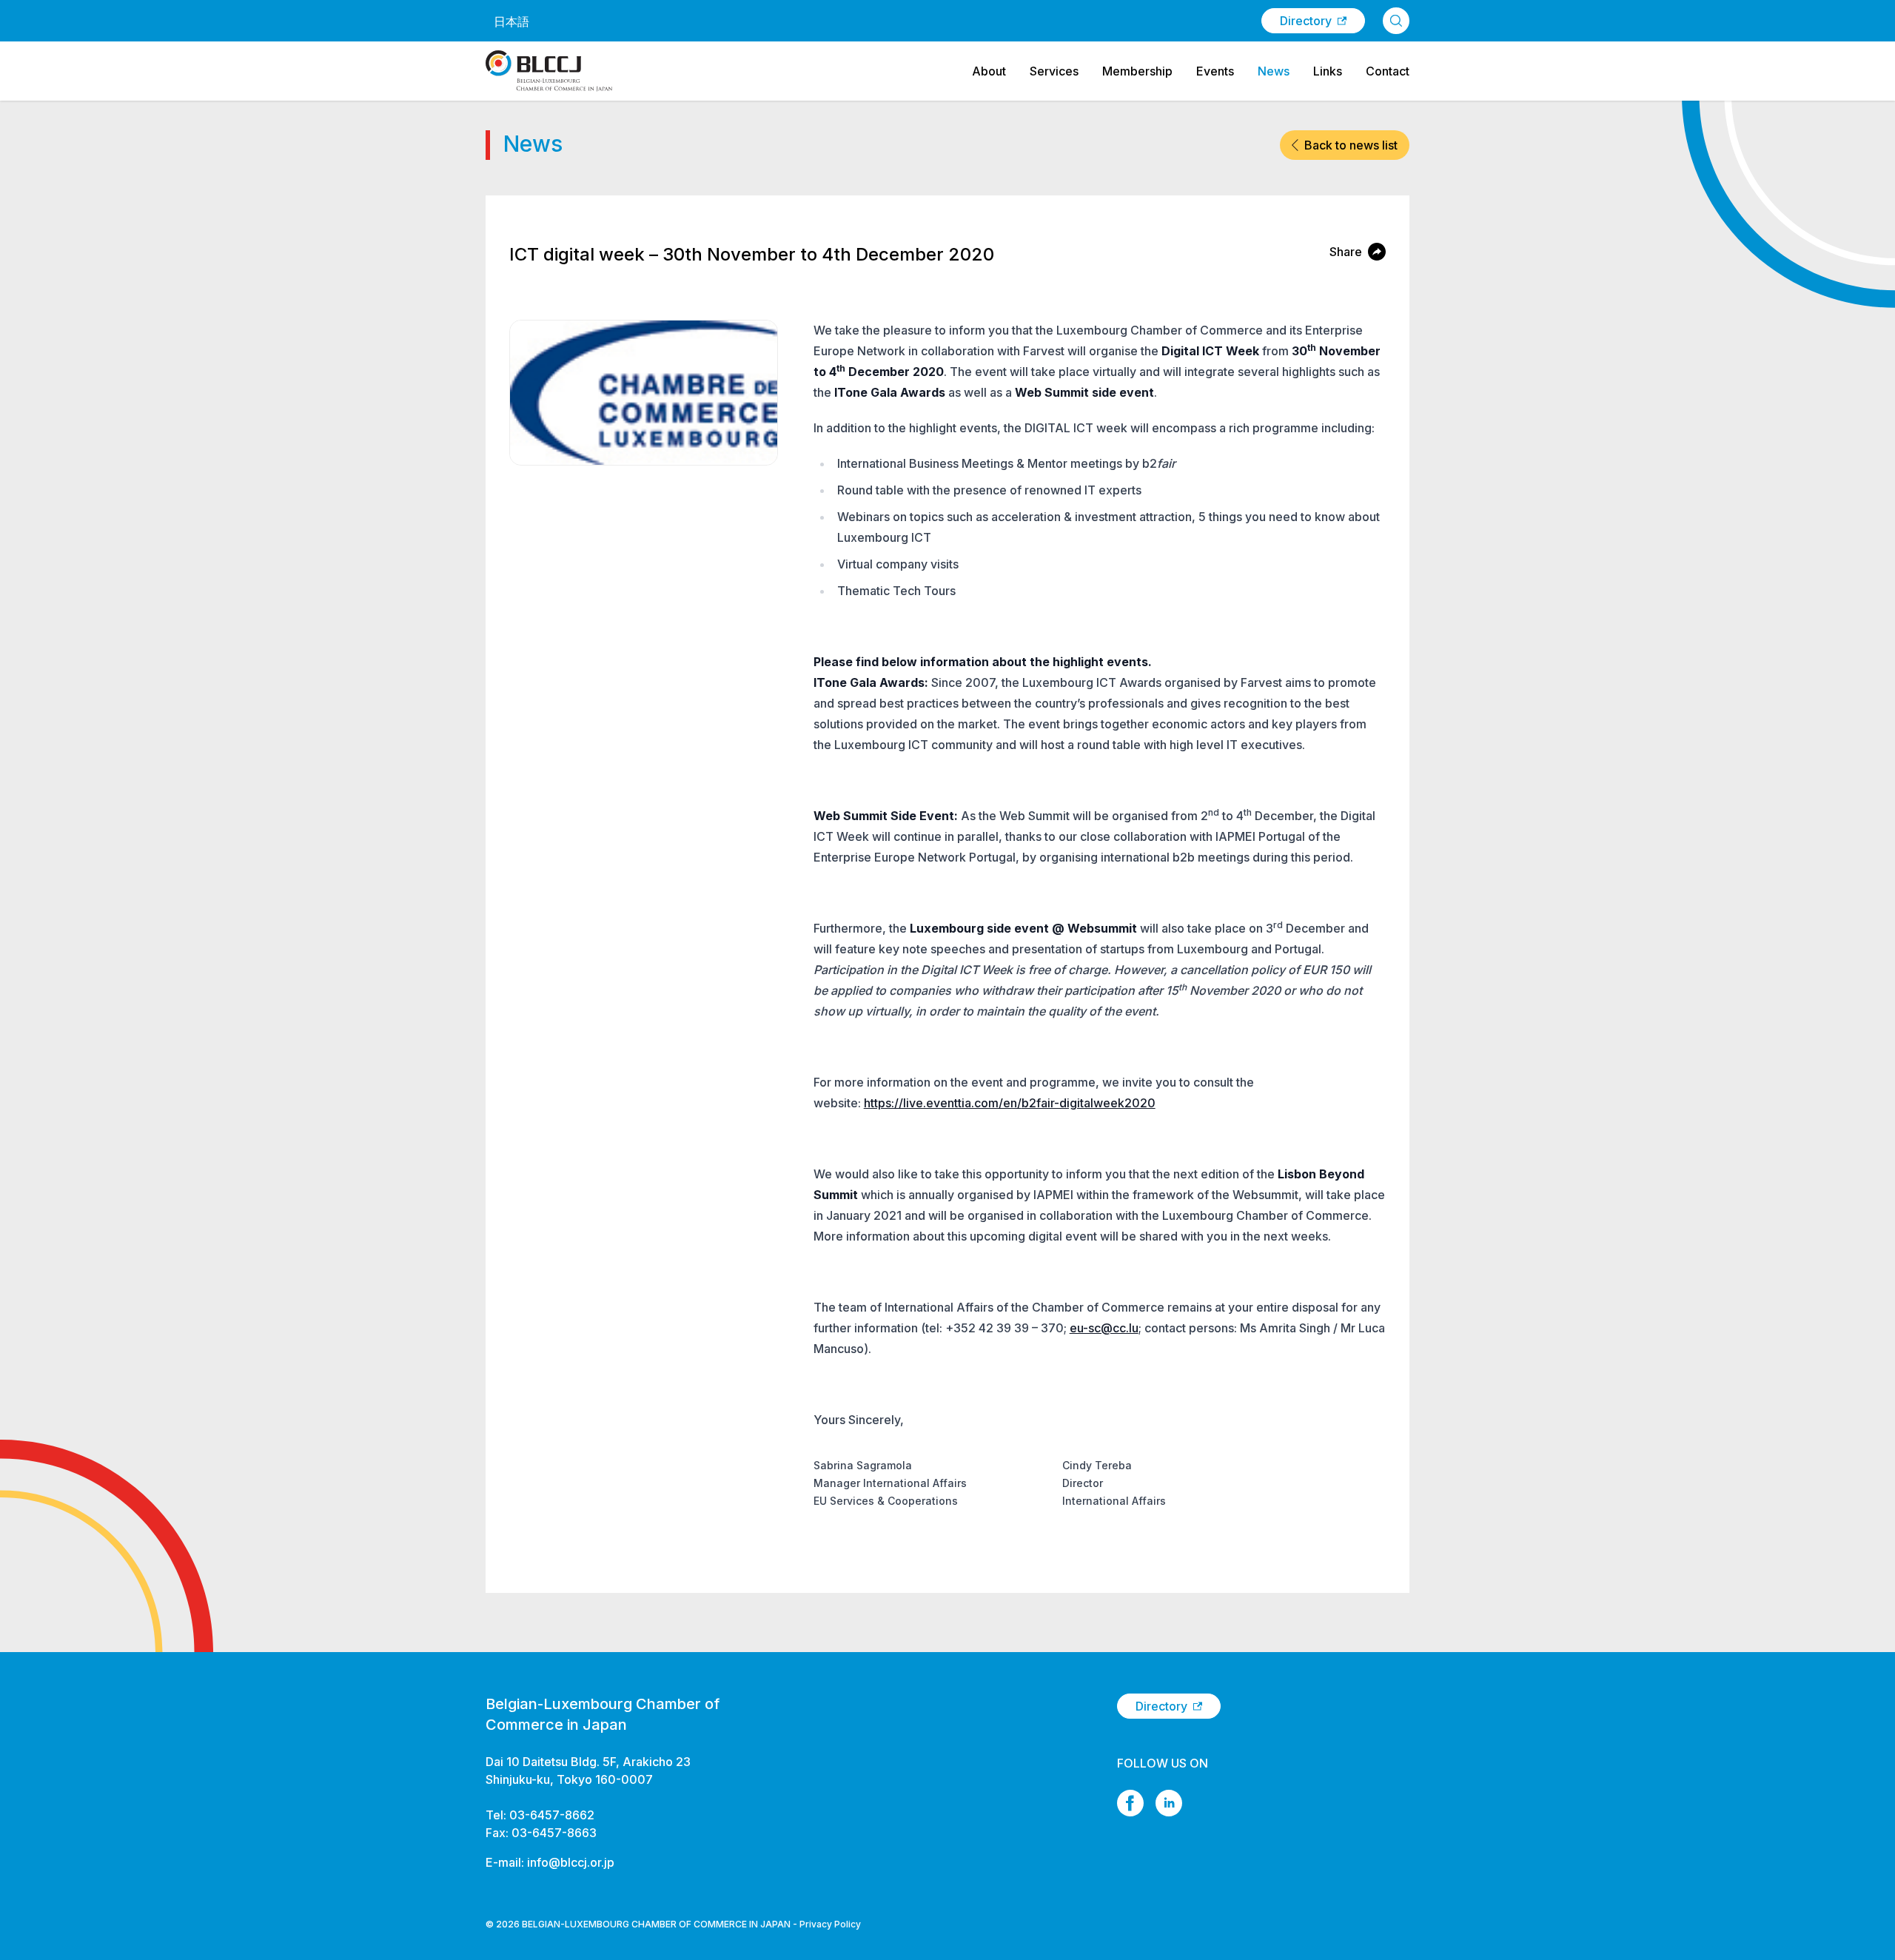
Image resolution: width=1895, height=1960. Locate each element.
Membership (1137, 71)
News (1274, 71)
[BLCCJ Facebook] (1130, 1803)
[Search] (1396, 21)
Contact (1388, 71)
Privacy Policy (830, 1924)
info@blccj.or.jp (571, 1862)
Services (1054, 71)
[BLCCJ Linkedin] (1169, 1803)
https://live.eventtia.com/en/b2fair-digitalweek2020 (1010, 1103)
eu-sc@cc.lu (1104, 1328)
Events (1215, 71)
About (989, 71)
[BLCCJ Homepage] (549, 71)
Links (1328, 71)
